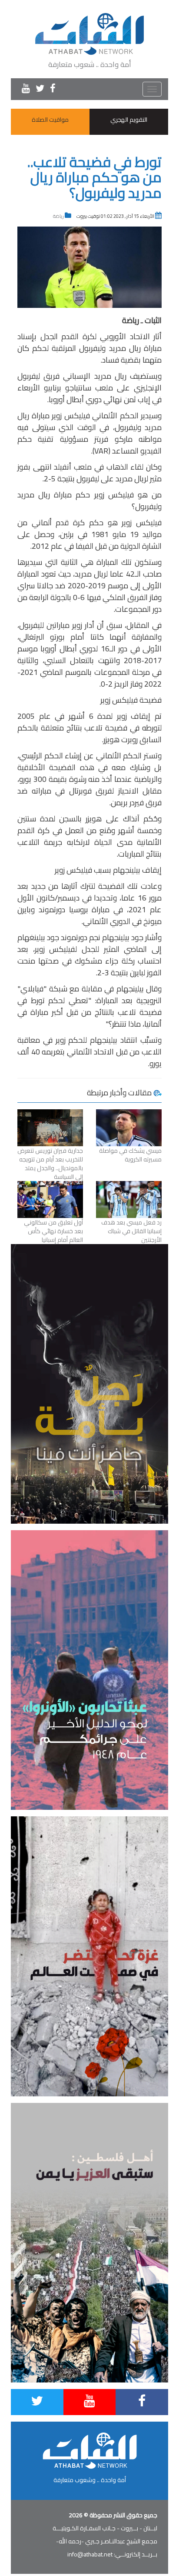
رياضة (58, 216)
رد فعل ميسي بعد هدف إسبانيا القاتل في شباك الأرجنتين (131, 1231)
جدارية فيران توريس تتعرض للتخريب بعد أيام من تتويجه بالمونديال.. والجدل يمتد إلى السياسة (50, 1164)
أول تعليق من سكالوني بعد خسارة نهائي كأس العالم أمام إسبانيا (53, 1231)
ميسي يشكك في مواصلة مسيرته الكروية (130, 1155)
